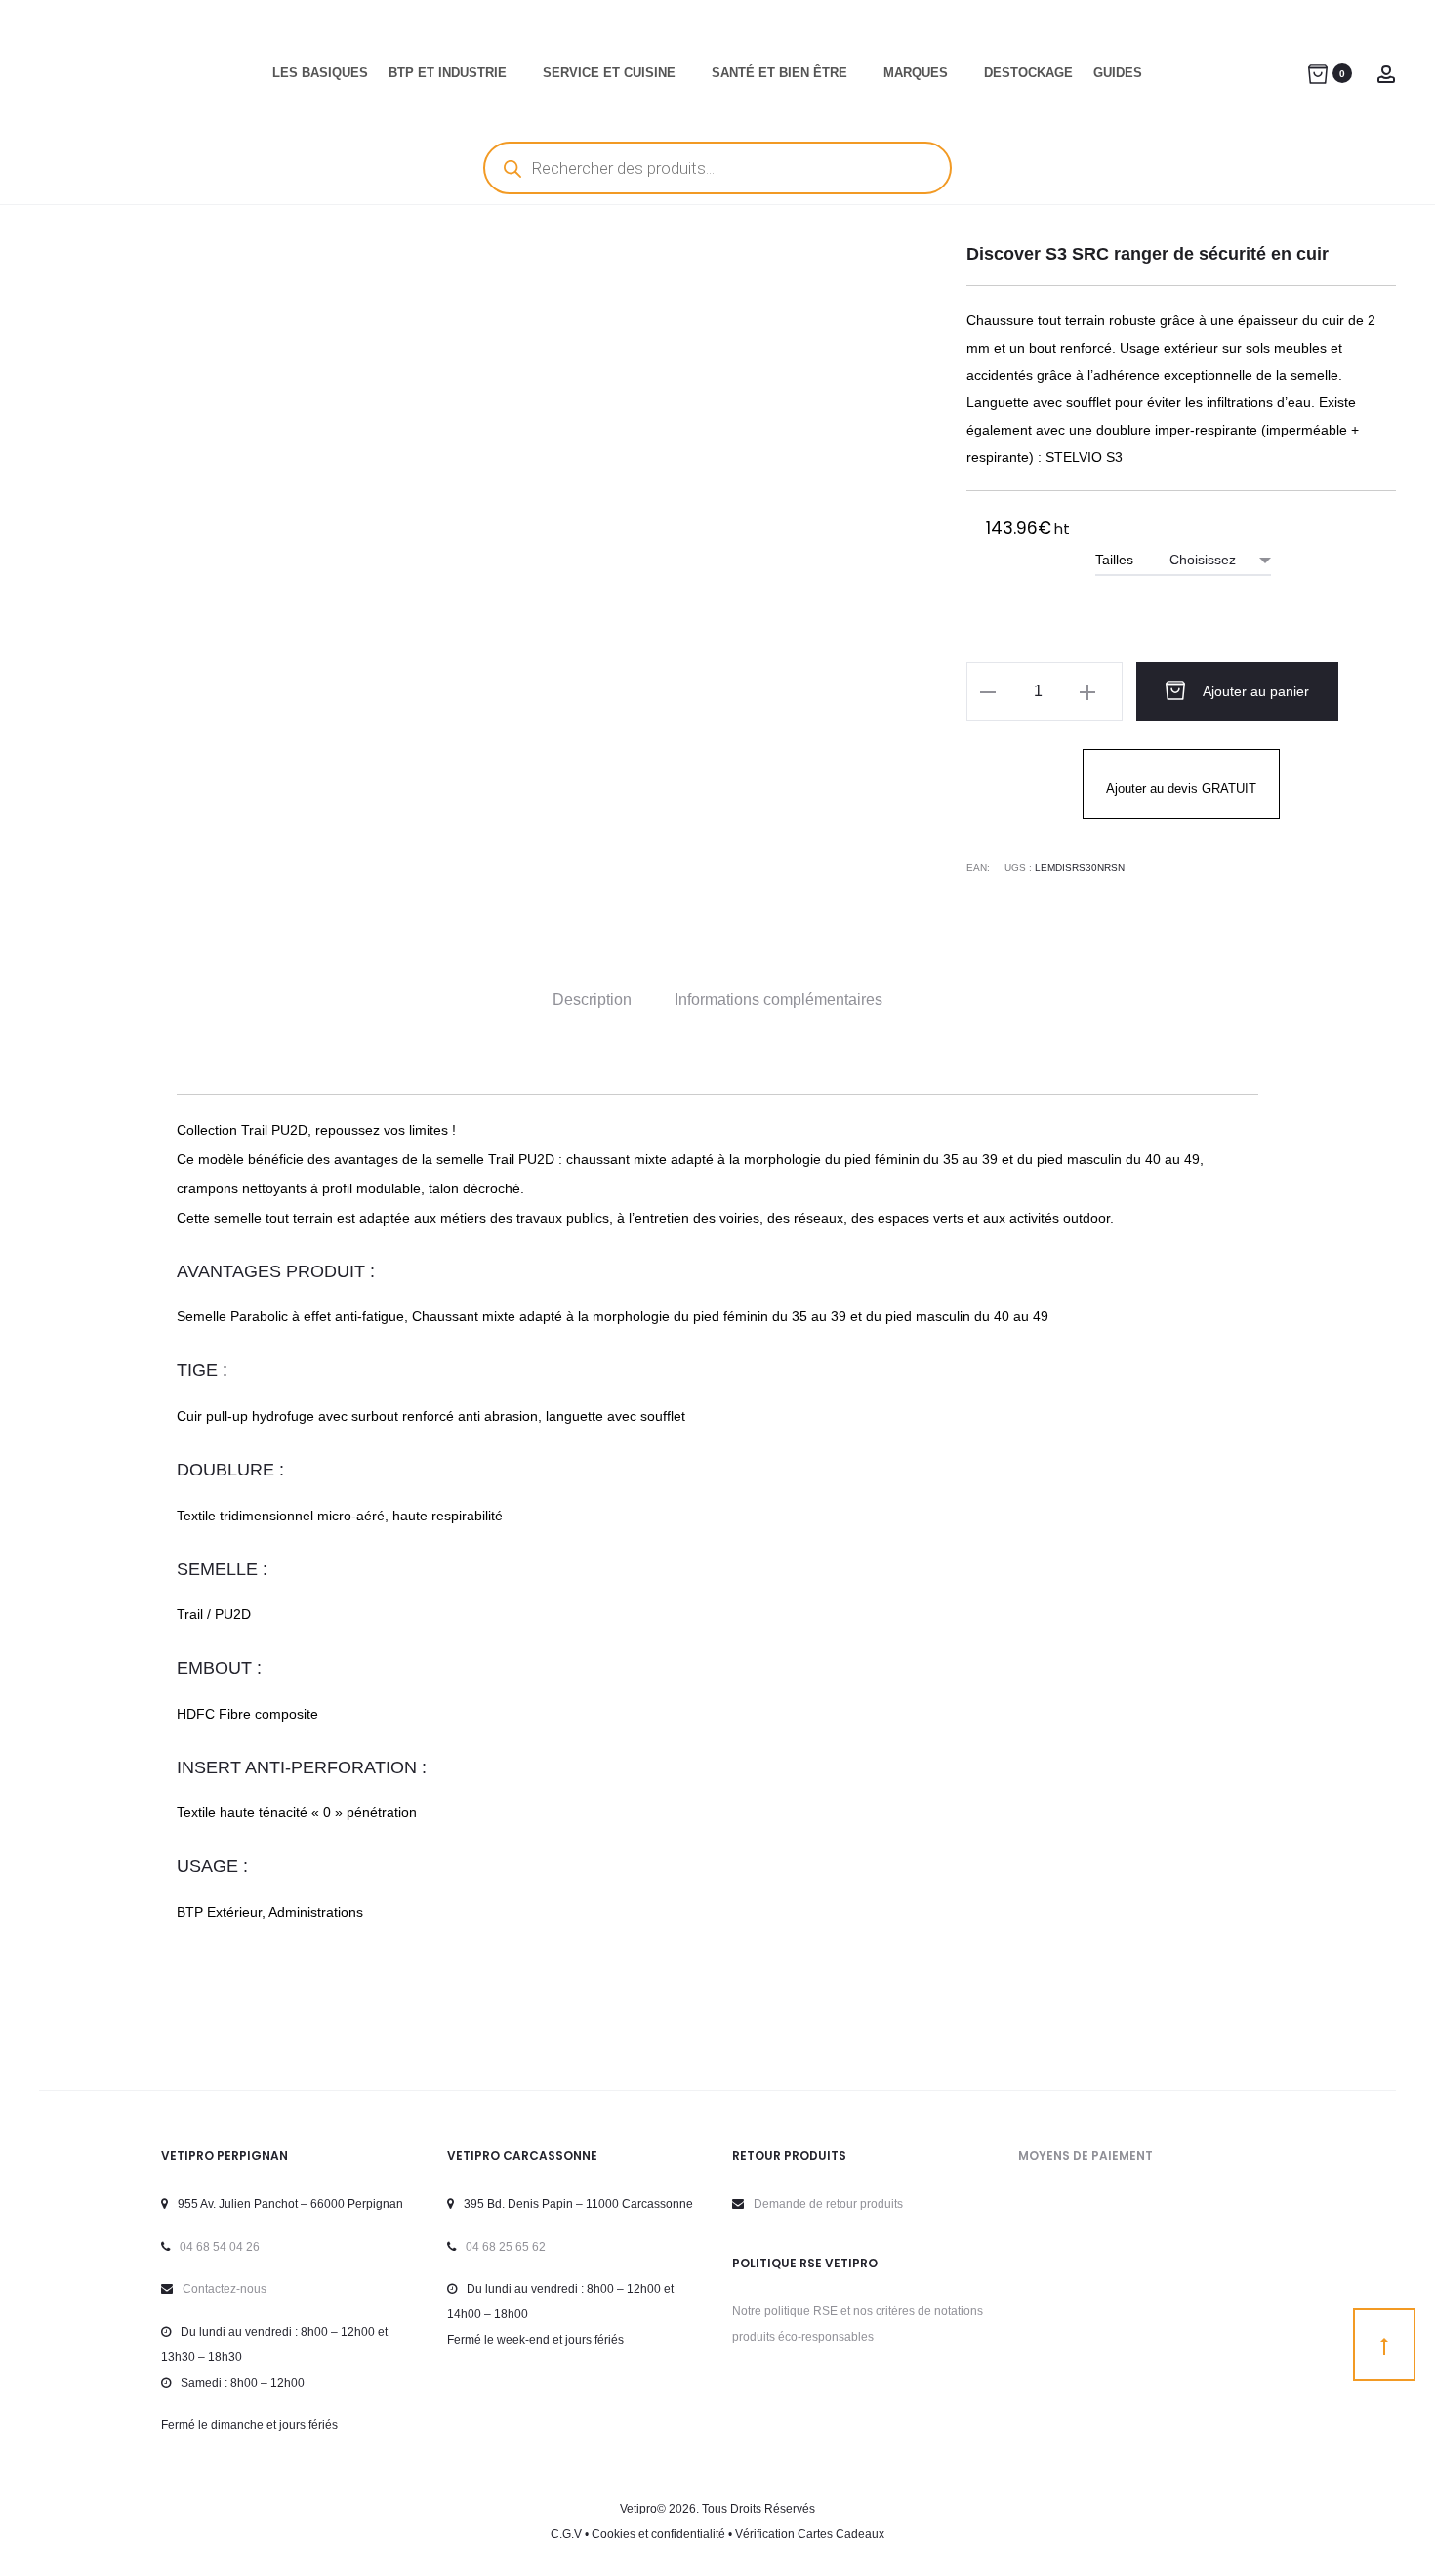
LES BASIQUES (320, 73)
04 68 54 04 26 (220, 2247)
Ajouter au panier (1254, 691)
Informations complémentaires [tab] (779, 999)
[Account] (1386, 73)
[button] (988, 691)
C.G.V (566, 2534)
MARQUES (916, 73)
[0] (1318, 73)
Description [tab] (592, 999)
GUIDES (1118, 73)
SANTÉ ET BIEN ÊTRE (779, 73)
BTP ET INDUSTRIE (448, 73)
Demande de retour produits (828, 2204)
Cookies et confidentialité (658, 2534)
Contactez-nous (225, 2289)
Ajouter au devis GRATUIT (1181, 789)
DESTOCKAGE (1028, 73)
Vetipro (638, 2509)
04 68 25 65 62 (506, 2247)
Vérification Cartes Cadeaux (810, 2534)
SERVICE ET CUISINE (609, 73)
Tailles (1114, 560)
